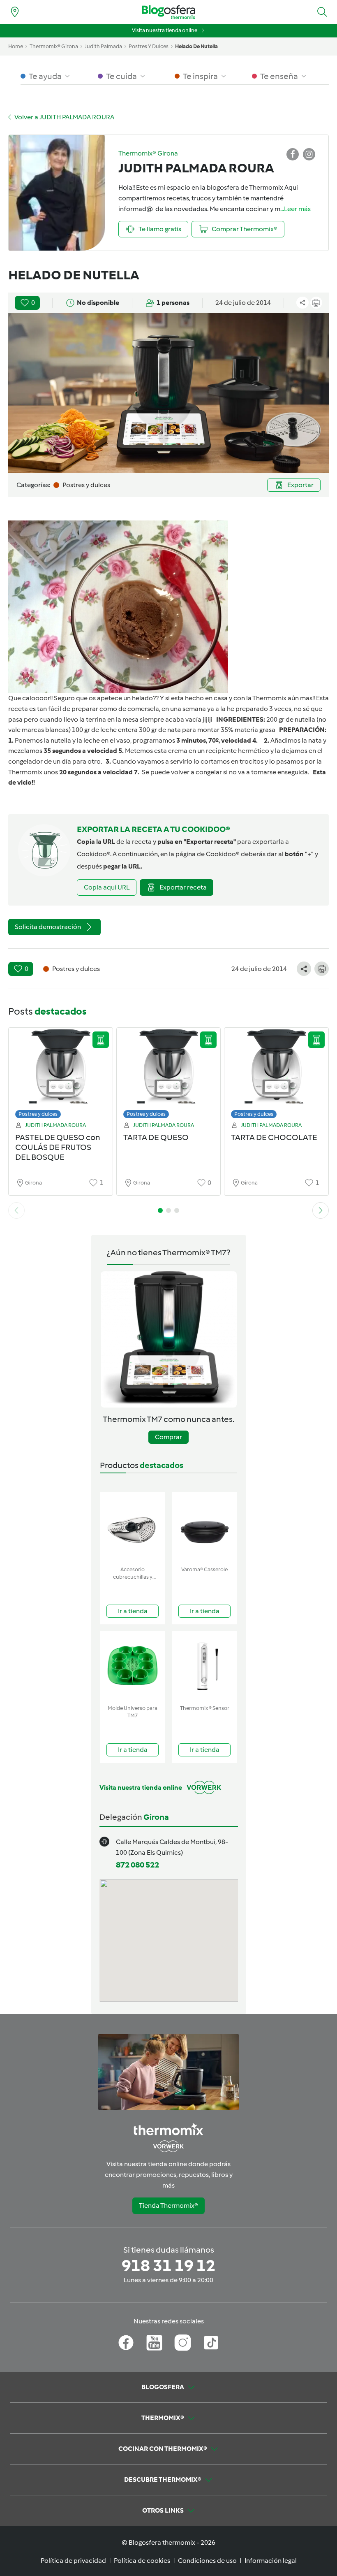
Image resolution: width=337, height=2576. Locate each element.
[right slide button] (321, 1210)
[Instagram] (183, 2343)
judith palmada (103, 46)
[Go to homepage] (168, 12)
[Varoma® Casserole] (204, 1527)
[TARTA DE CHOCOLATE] (276, 1075)
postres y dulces (149, 46)
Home (16, 46)
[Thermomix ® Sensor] (204, 1666)
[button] (322, 12)
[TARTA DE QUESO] (169, 1075)
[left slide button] (16, 1210)
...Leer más (295, 209)
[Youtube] (154, 2343)
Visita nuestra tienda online (165, 30)
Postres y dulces (38, 1114)
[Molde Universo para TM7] (133, 1666)
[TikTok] (211, 2343)
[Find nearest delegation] (15, 12)
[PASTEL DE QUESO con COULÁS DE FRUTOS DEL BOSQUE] (61, 1075)
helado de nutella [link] (196, 46)
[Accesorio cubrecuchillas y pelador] (133, 1527)
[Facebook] (126, 2343)
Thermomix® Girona (54, 46)
